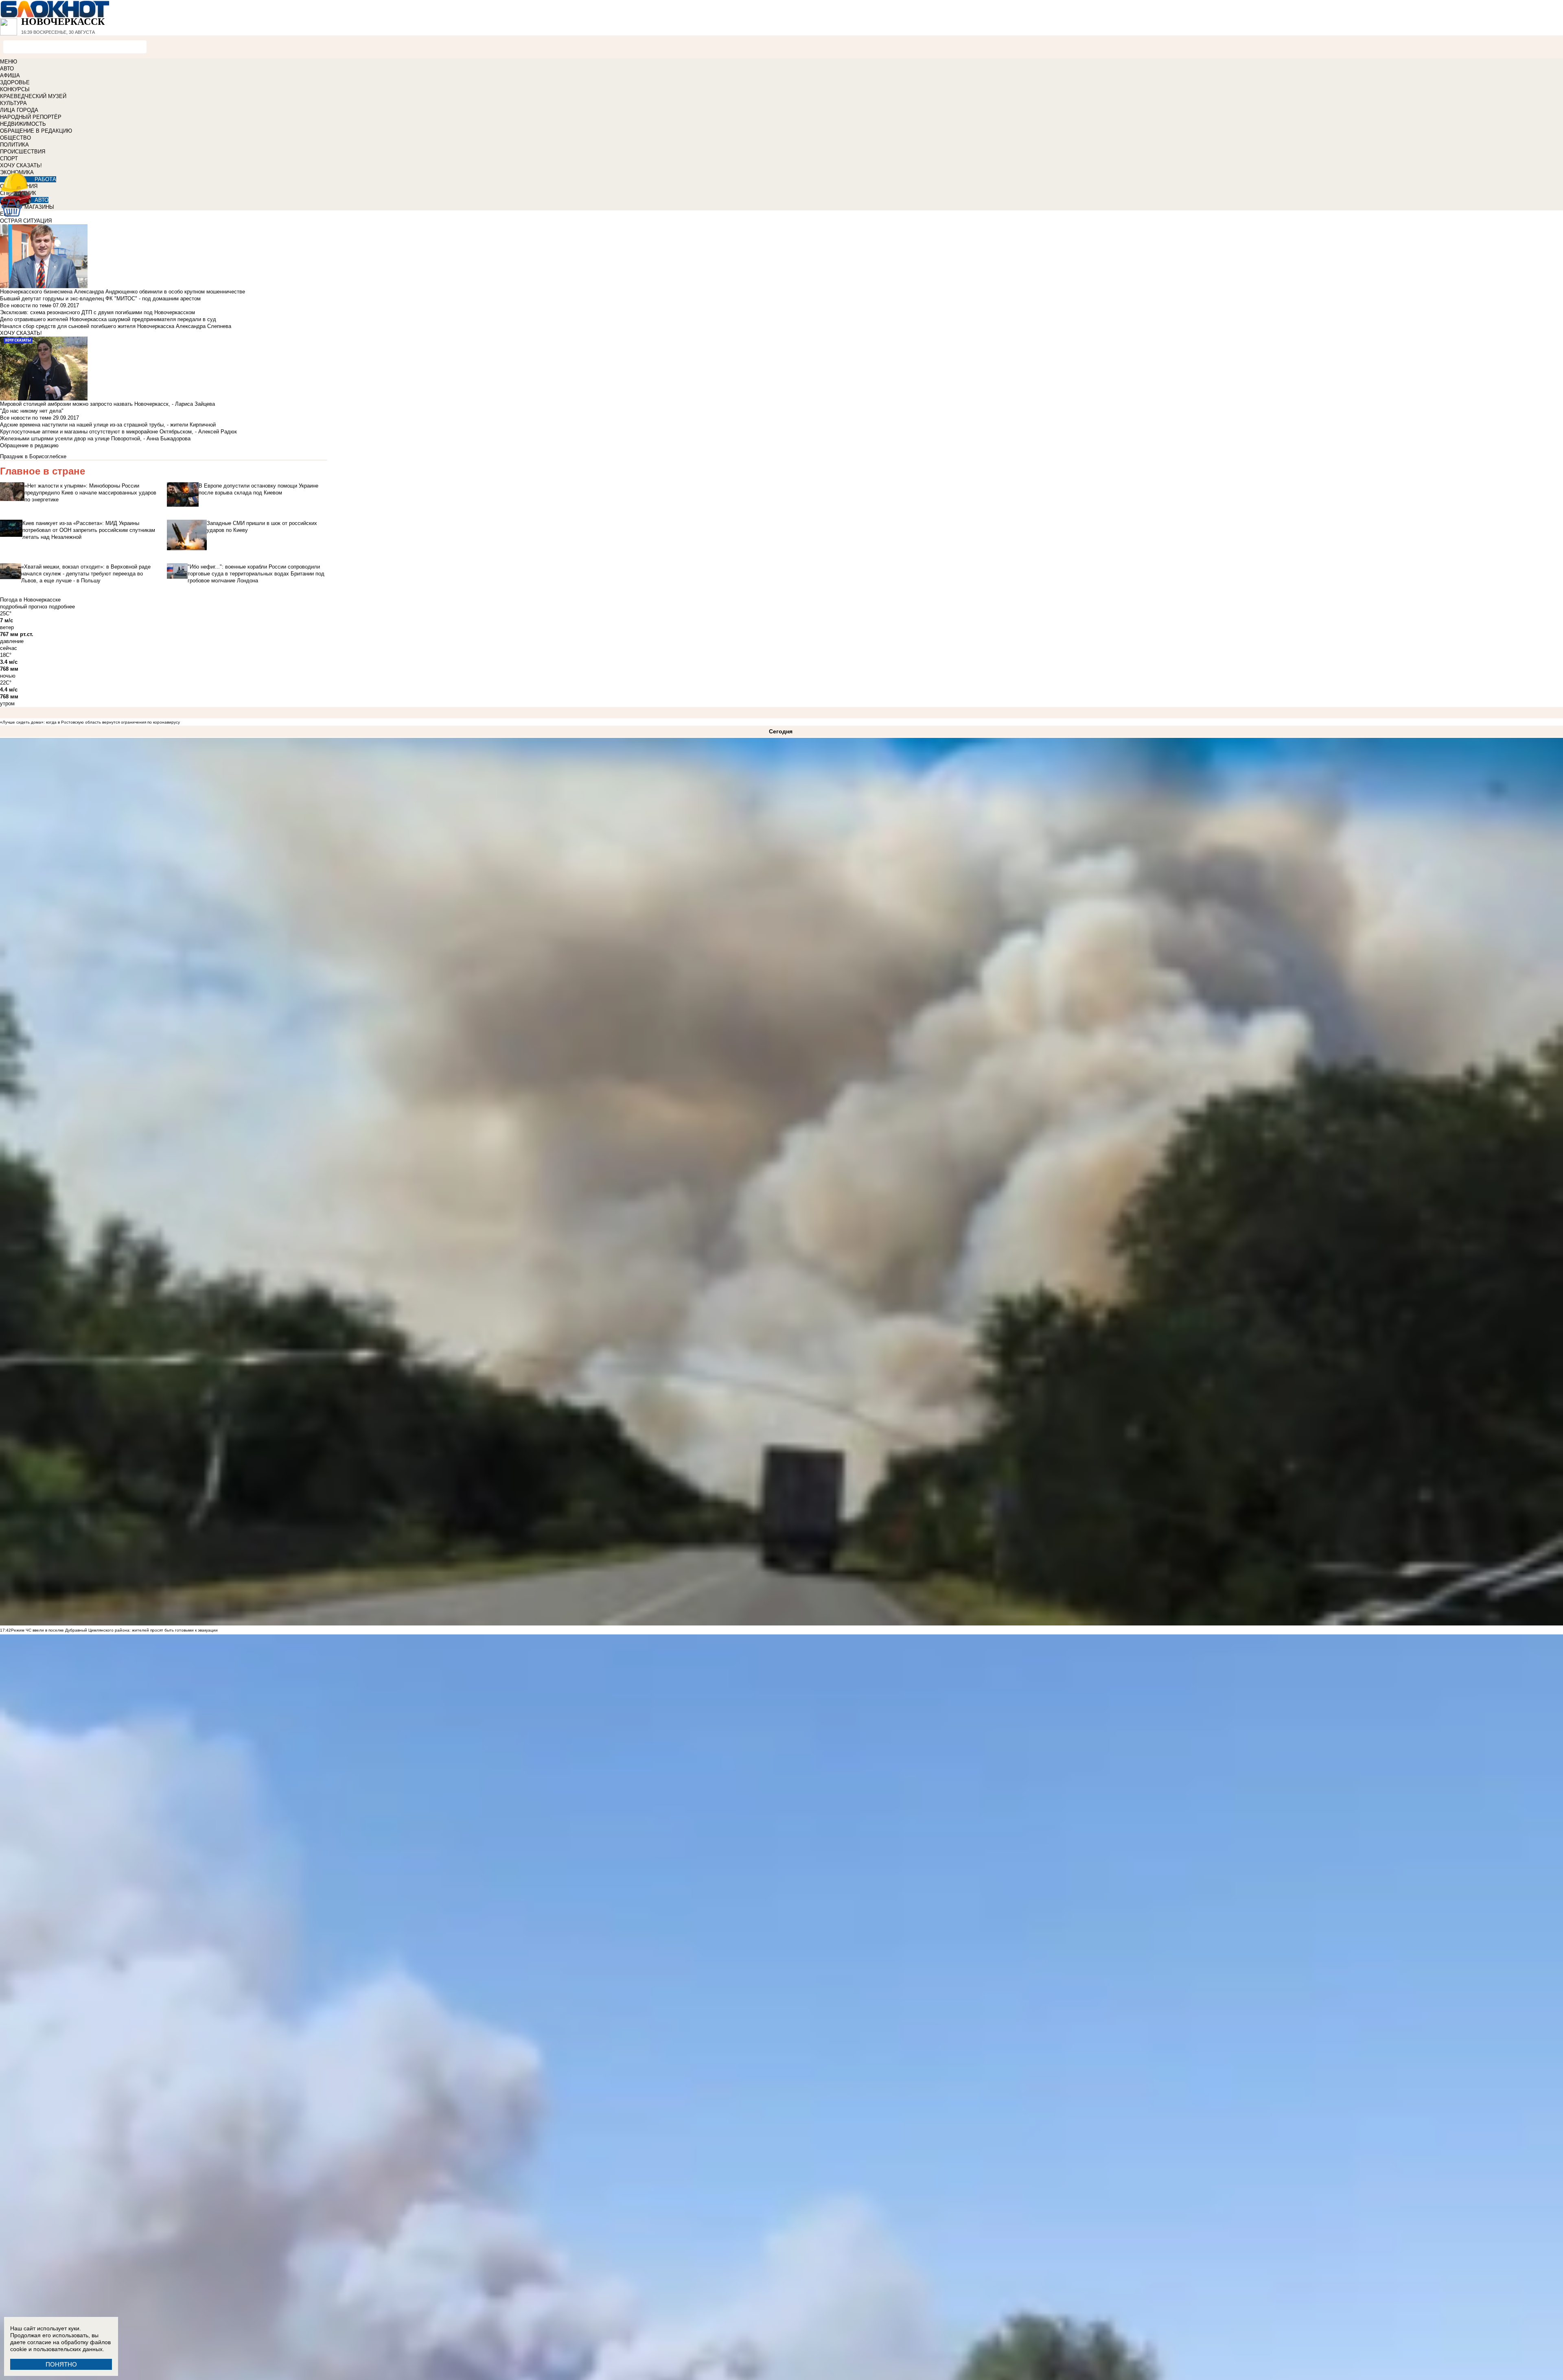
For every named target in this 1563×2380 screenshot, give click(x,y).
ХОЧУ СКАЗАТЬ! (21, 165)
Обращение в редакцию (29, 445)
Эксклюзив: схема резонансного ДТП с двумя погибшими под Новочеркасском (97, 312)
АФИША (10, 75)
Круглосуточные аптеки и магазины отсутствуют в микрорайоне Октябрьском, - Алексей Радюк (118, 432)
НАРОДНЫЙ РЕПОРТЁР (31, 117)
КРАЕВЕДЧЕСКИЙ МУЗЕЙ (33, 96)
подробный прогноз (24, 607)
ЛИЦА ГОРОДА (19, 110)
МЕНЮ (9, 62)
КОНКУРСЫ (15, 89)
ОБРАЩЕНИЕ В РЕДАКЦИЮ (36, 131)
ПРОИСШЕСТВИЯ (23, 152)
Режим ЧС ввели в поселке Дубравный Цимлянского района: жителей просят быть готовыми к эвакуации (114, 1630)
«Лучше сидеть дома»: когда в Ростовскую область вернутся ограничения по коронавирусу (90, 722)
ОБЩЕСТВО (15, 138)
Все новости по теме (26, 305)
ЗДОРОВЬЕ (15, 82)
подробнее (62, 607)
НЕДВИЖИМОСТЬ (23, 124)
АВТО (7, 69)
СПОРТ (9, 159)
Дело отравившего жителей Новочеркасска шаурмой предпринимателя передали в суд (108, 319)
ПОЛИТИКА (14, 145)
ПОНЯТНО (61, 2364)
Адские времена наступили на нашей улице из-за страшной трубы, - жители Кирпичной (108, 425)
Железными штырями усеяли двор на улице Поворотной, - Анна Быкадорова (95, 439)
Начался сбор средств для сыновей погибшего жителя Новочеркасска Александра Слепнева (116, 326)
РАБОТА (45, 179)
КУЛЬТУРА (13, 103)
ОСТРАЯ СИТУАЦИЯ (26, 221)
